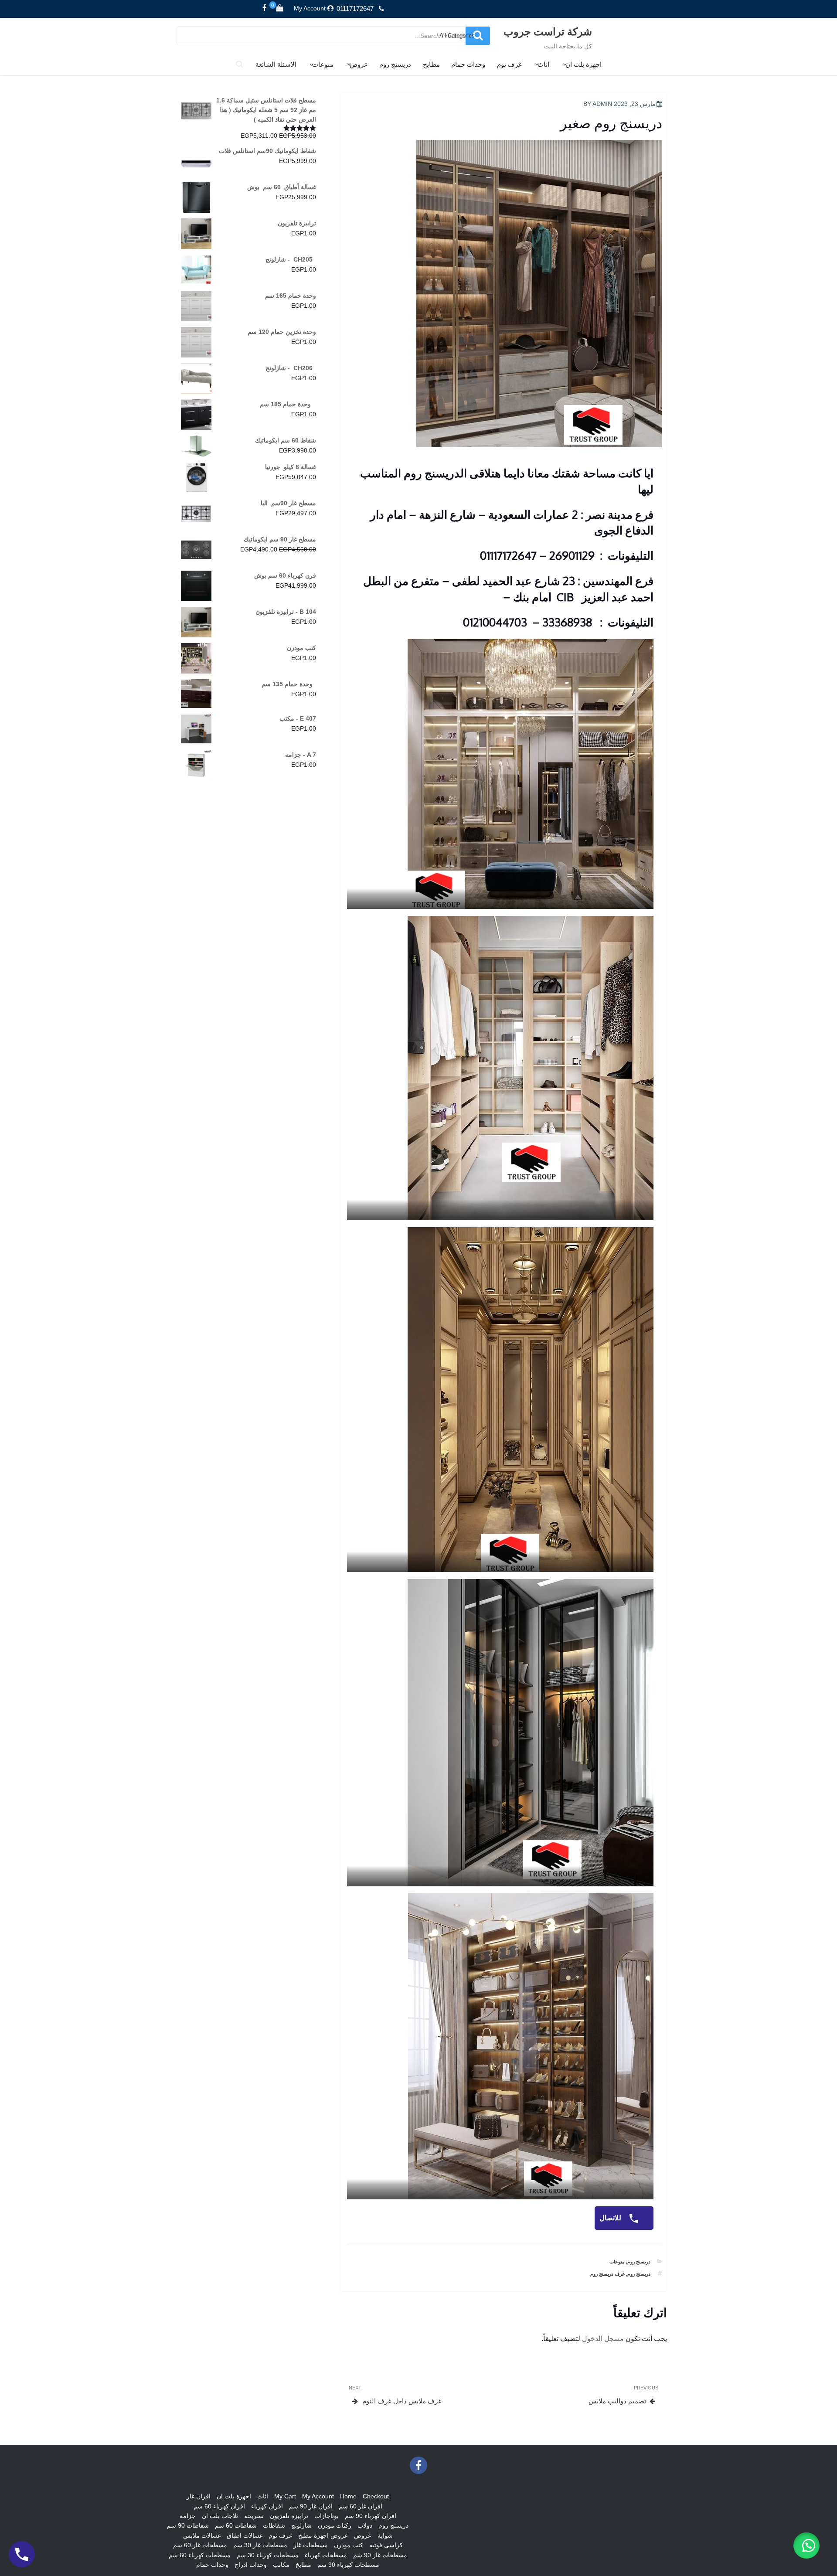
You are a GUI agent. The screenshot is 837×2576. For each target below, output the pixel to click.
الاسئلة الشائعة (276, 64)
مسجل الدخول (603, 2339)
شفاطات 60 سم (236, 2525)
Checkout (376, 2496)
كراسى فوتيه (386, 2545)
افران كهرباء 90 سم (371, 2516)
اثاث (543, 64)
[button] (806, 2545)
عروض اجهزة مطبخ (323, 2535)
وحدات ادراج (251, 2565)
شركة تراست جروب (548, 31)
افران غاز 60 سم (361, 2506)
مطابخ (431, 64)
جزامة (188, 2516)
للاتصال (611, 2218)
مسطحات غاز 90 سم (380, 2555)
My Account (310, 8)
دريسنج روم (395, 64)
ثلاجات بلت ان (220, 2516)
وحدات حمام (468, 64)
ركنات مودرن (335, 2525)
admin (602, 104)
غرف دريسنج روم (607, 2274)
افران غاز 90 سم (311, 2506)
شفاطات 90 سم (188, 2525)
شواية (385, 2535)
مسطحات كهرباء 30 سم (268, 2555)
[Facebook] (265, 8)
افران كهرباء (267, 2506)
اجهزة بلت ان (584, 64)
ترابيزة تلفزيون (289, 2516)
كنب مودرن (349, 2545)
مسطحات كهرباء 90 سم (348, 2565)
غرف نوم (509, 64)
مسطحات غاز (311, 2545)
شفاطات (274, 2525)
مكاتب (281, 2565)
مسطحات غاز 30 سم (260, 2545)
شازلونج (301, 2525)
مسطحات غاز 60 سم (200, 2545)
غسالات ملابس (202, 2535)
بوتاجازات (327, 2516)
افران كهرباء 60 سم (219, 2506)
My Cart (285, 2496)
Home (348, 2496)
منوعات (323, 64)
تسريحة (254, 2516)
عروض (359, 64)
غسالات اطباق (245, 2535)
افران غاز (199, 2496)
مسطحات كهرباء (326, 2555)
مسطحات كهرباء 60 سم (200, 2555)
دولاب (365, 2525)
